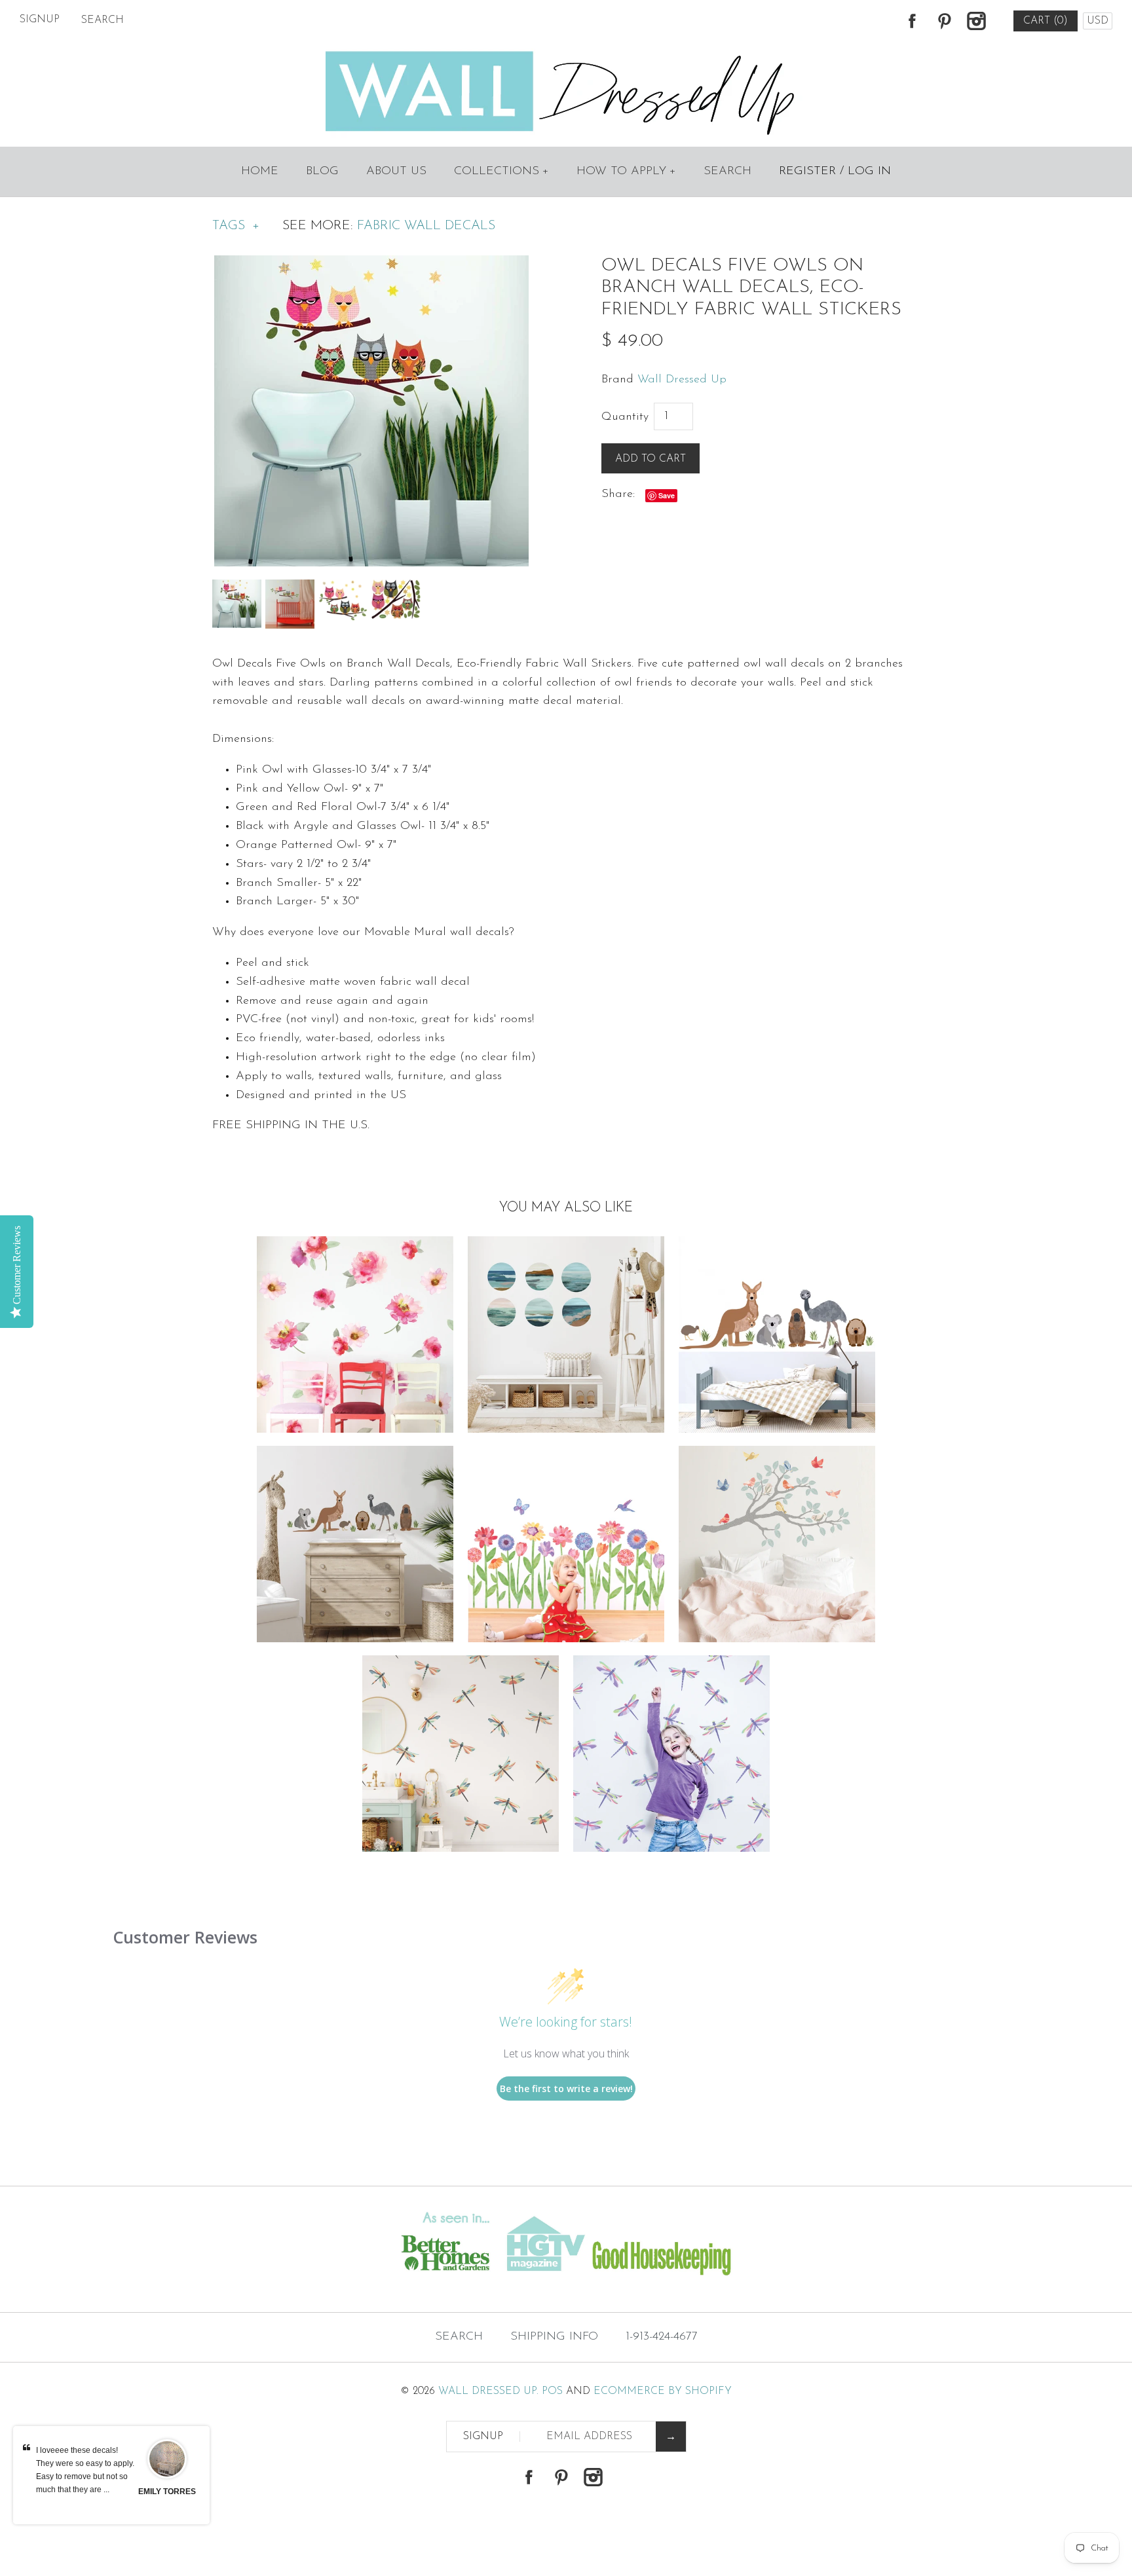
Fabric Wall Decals (426, 226)
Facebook (912, 21)
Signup (40, 20)
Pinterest (944, 21)
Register (807, 172)
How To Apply (626, 172)
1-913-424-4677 (662, 2337)
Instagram (976, 21)
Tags (236, 226)
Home (260, 172)
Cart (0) (1046, 21)
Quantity (625, 417)
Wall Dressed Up (682, 380)
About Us (396, 172)
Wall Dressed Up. (488, 2391)
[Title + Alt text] (194, 2286)
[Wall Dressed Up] (566, 52)
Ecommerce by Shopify (663, 2391)
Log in (869, 172)
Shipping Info (554, 2337)
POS (552, 2391)
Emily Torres (167, 2492)
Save (667, 495)
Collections (501, 172)
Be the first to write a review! (566, 2088)
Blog (322, 172)
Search (727, 172)
